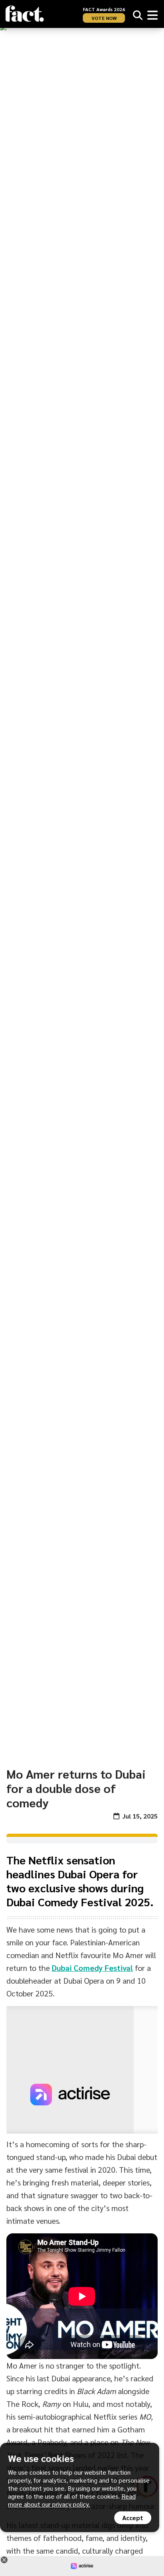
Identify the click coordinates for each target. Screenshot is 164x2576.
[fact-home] (25, 14)
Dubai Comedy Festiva (91, 1968)
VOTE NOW (104, 18)
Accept (133, 2518)
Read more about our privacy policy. (72, 2500)
